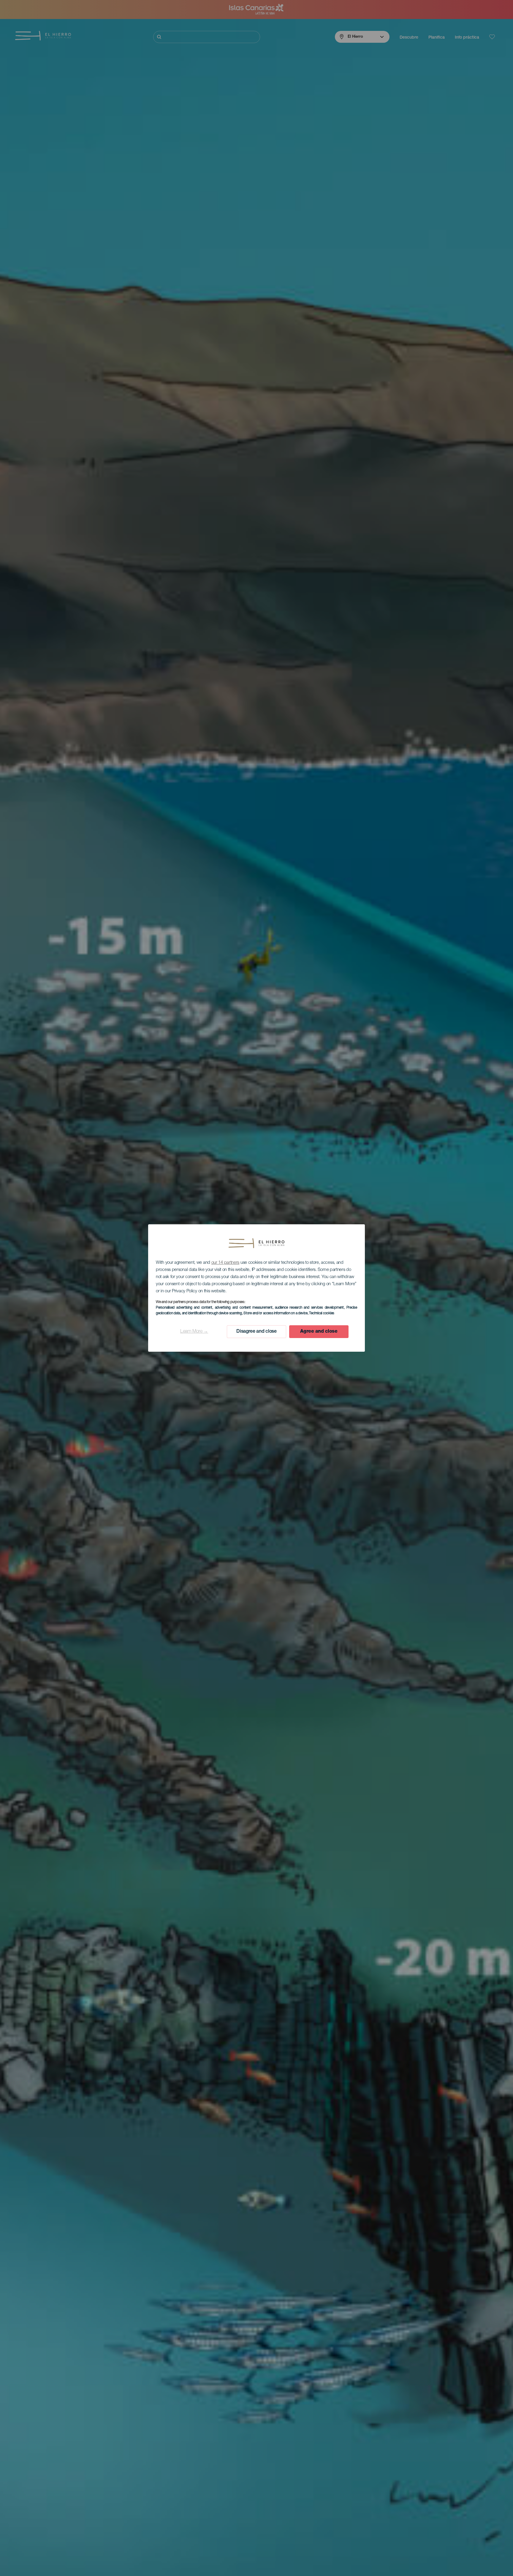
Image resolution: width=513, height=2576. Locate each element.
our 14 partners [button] (225, 1263)
